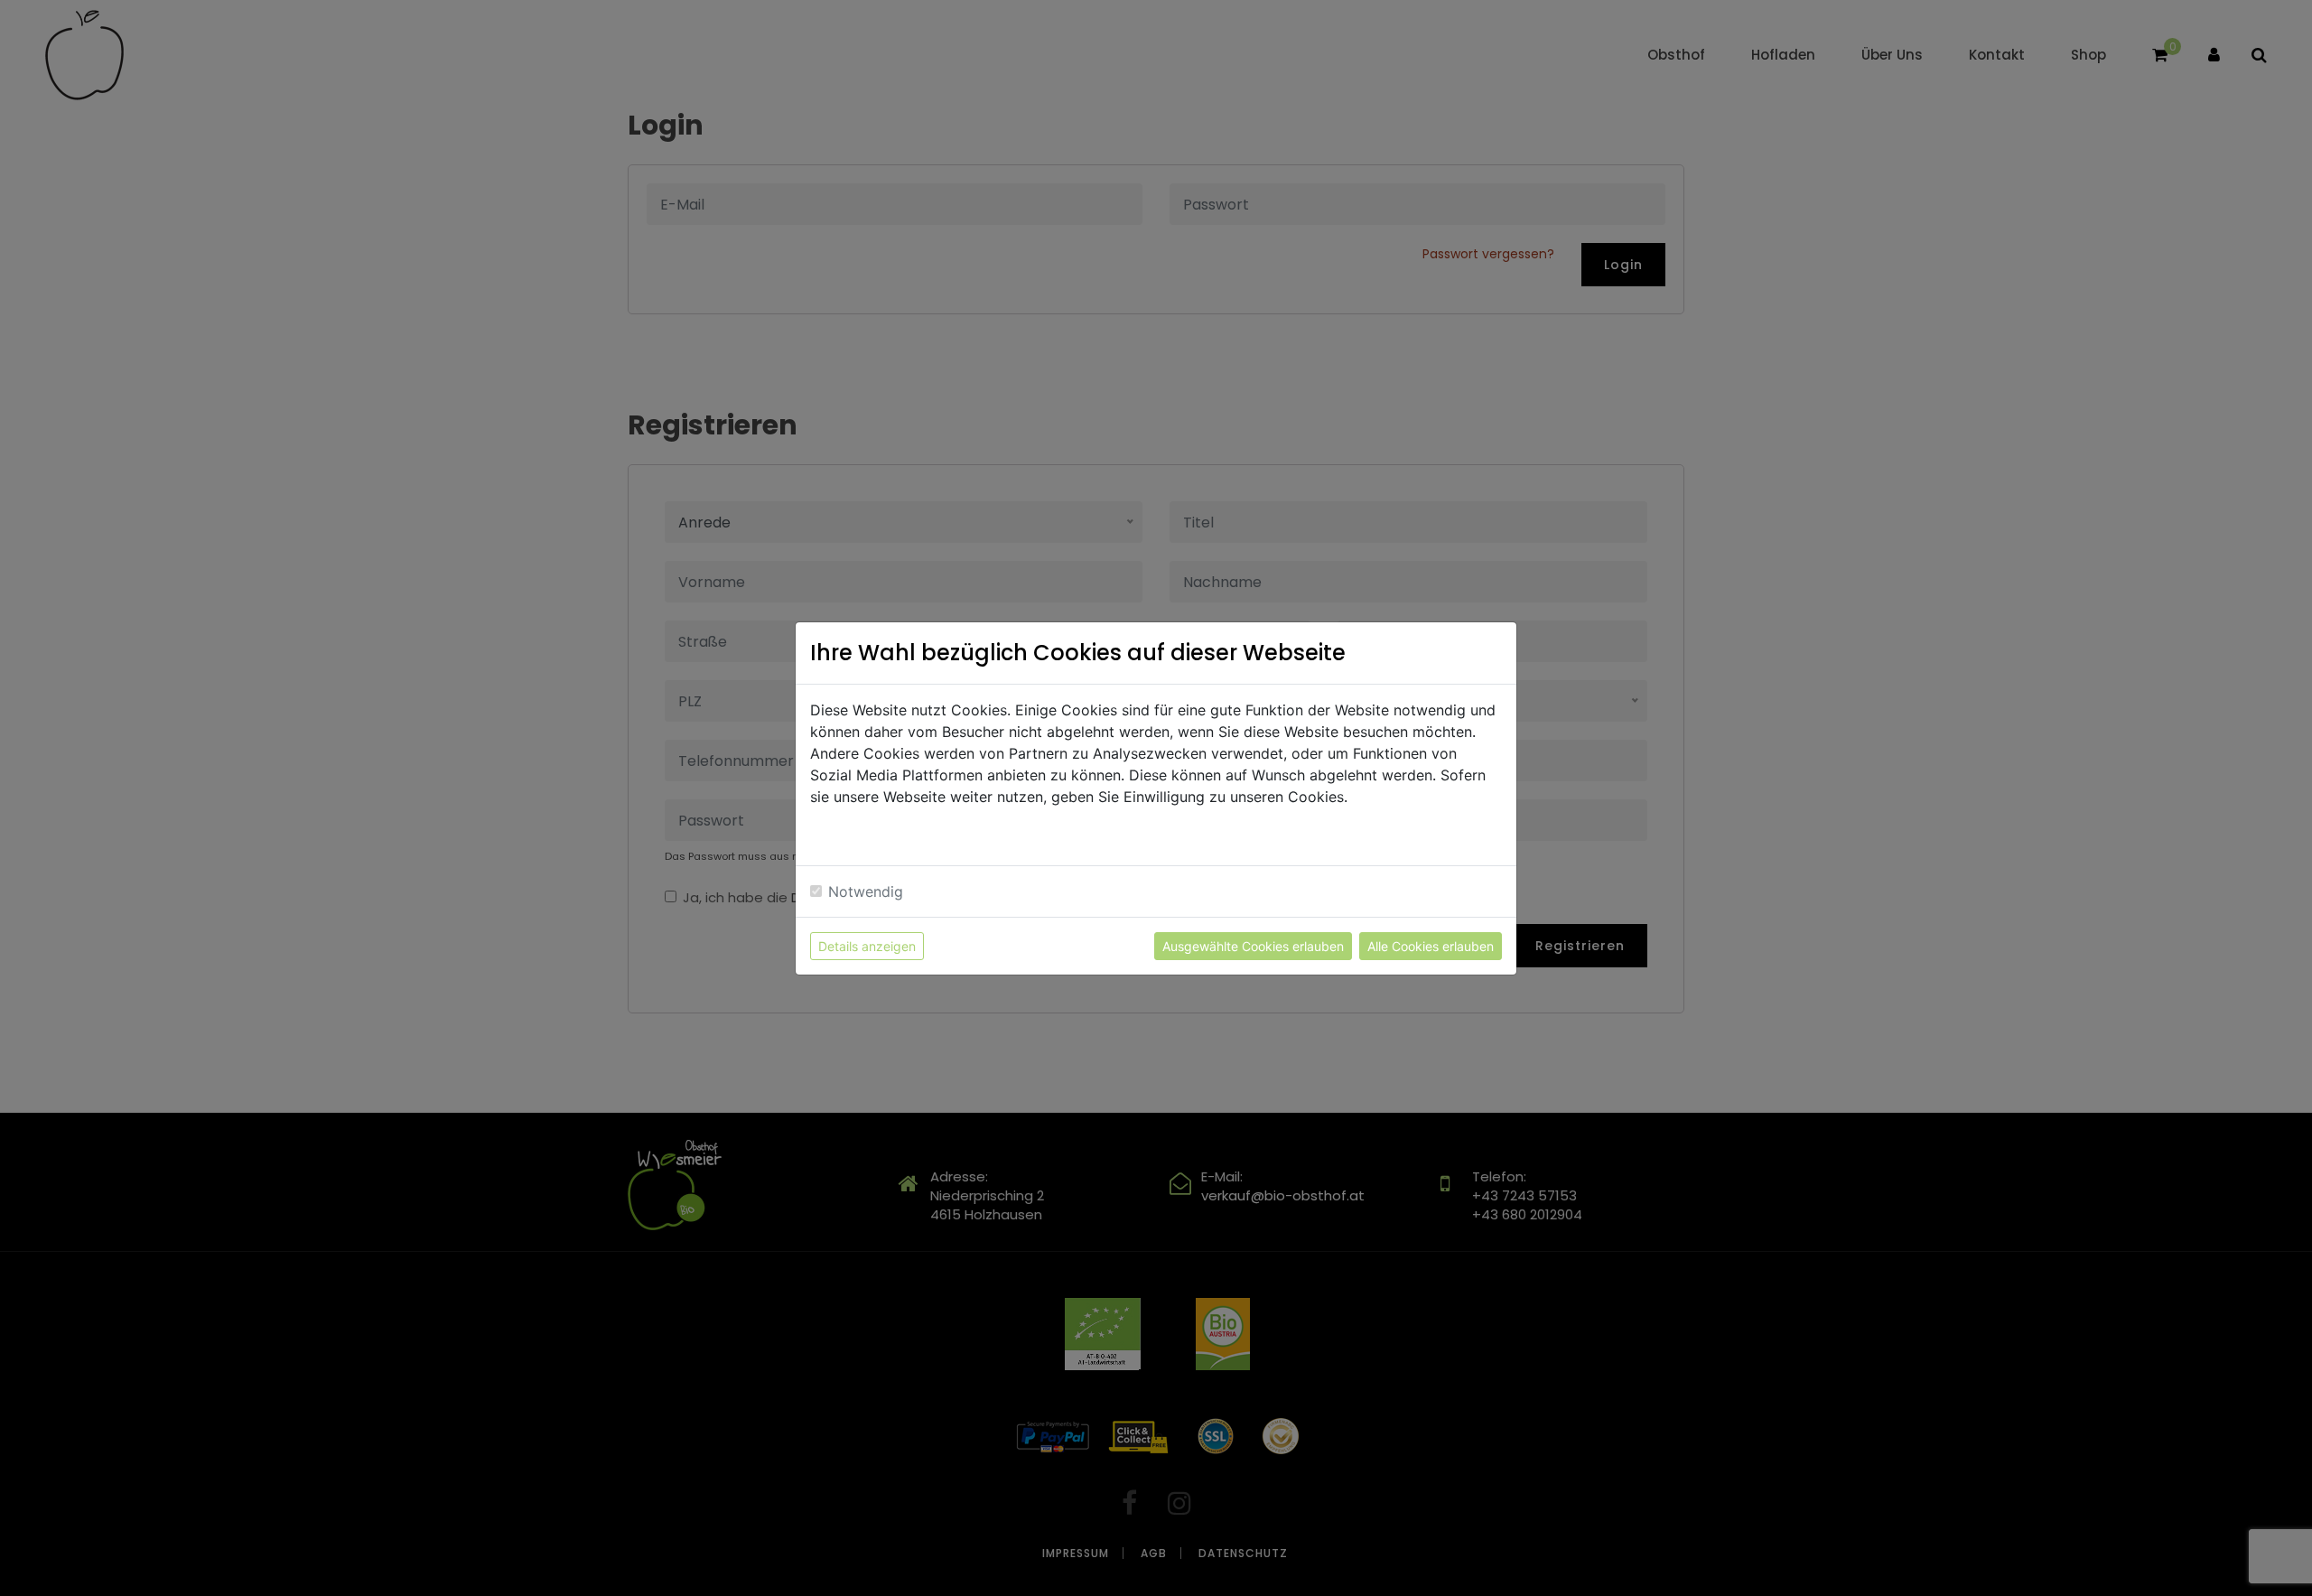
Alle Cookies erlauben (1431, 946)
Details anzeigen (867, 946)
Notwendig (866, 891)
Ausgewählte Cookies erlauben (1253, 946)
